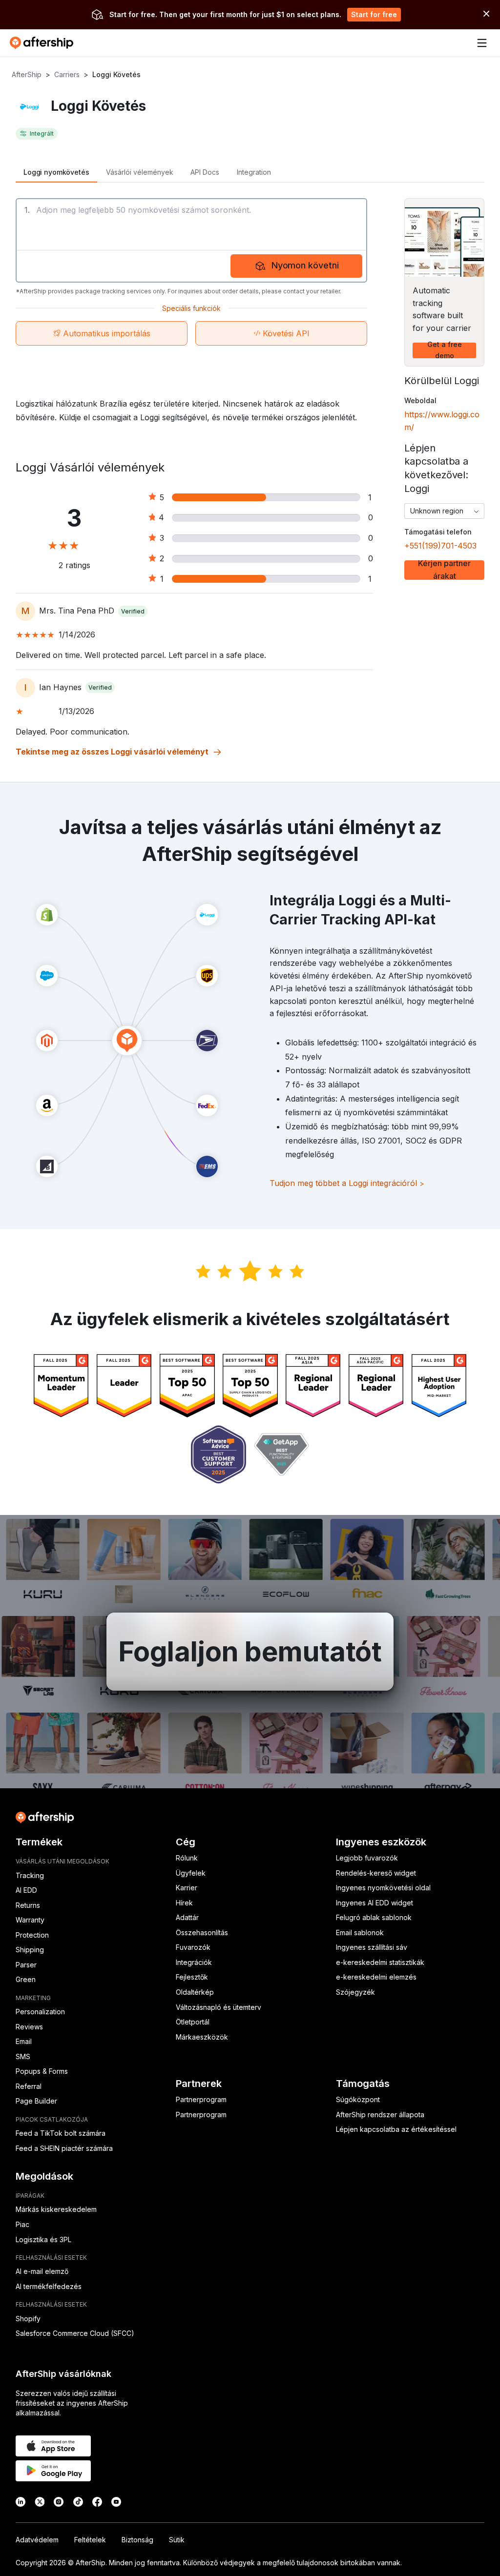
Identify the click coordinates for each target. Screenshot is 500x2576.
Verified (133, 611)
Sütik (177, 2540)
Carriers (67, 74)
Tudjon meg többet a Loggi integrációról (347, 1183)
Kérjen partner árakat (444, 570)
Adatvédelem (37, 2540)
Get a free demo (445, 350)
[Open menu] (482, 43)
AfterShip (27, 74)
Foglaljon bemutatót (250, 1652)
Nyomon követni (305, 265)
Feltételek (90, 2540)
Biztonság (137, 2540)
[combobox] (444, 511)
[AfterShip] (44, 43)
